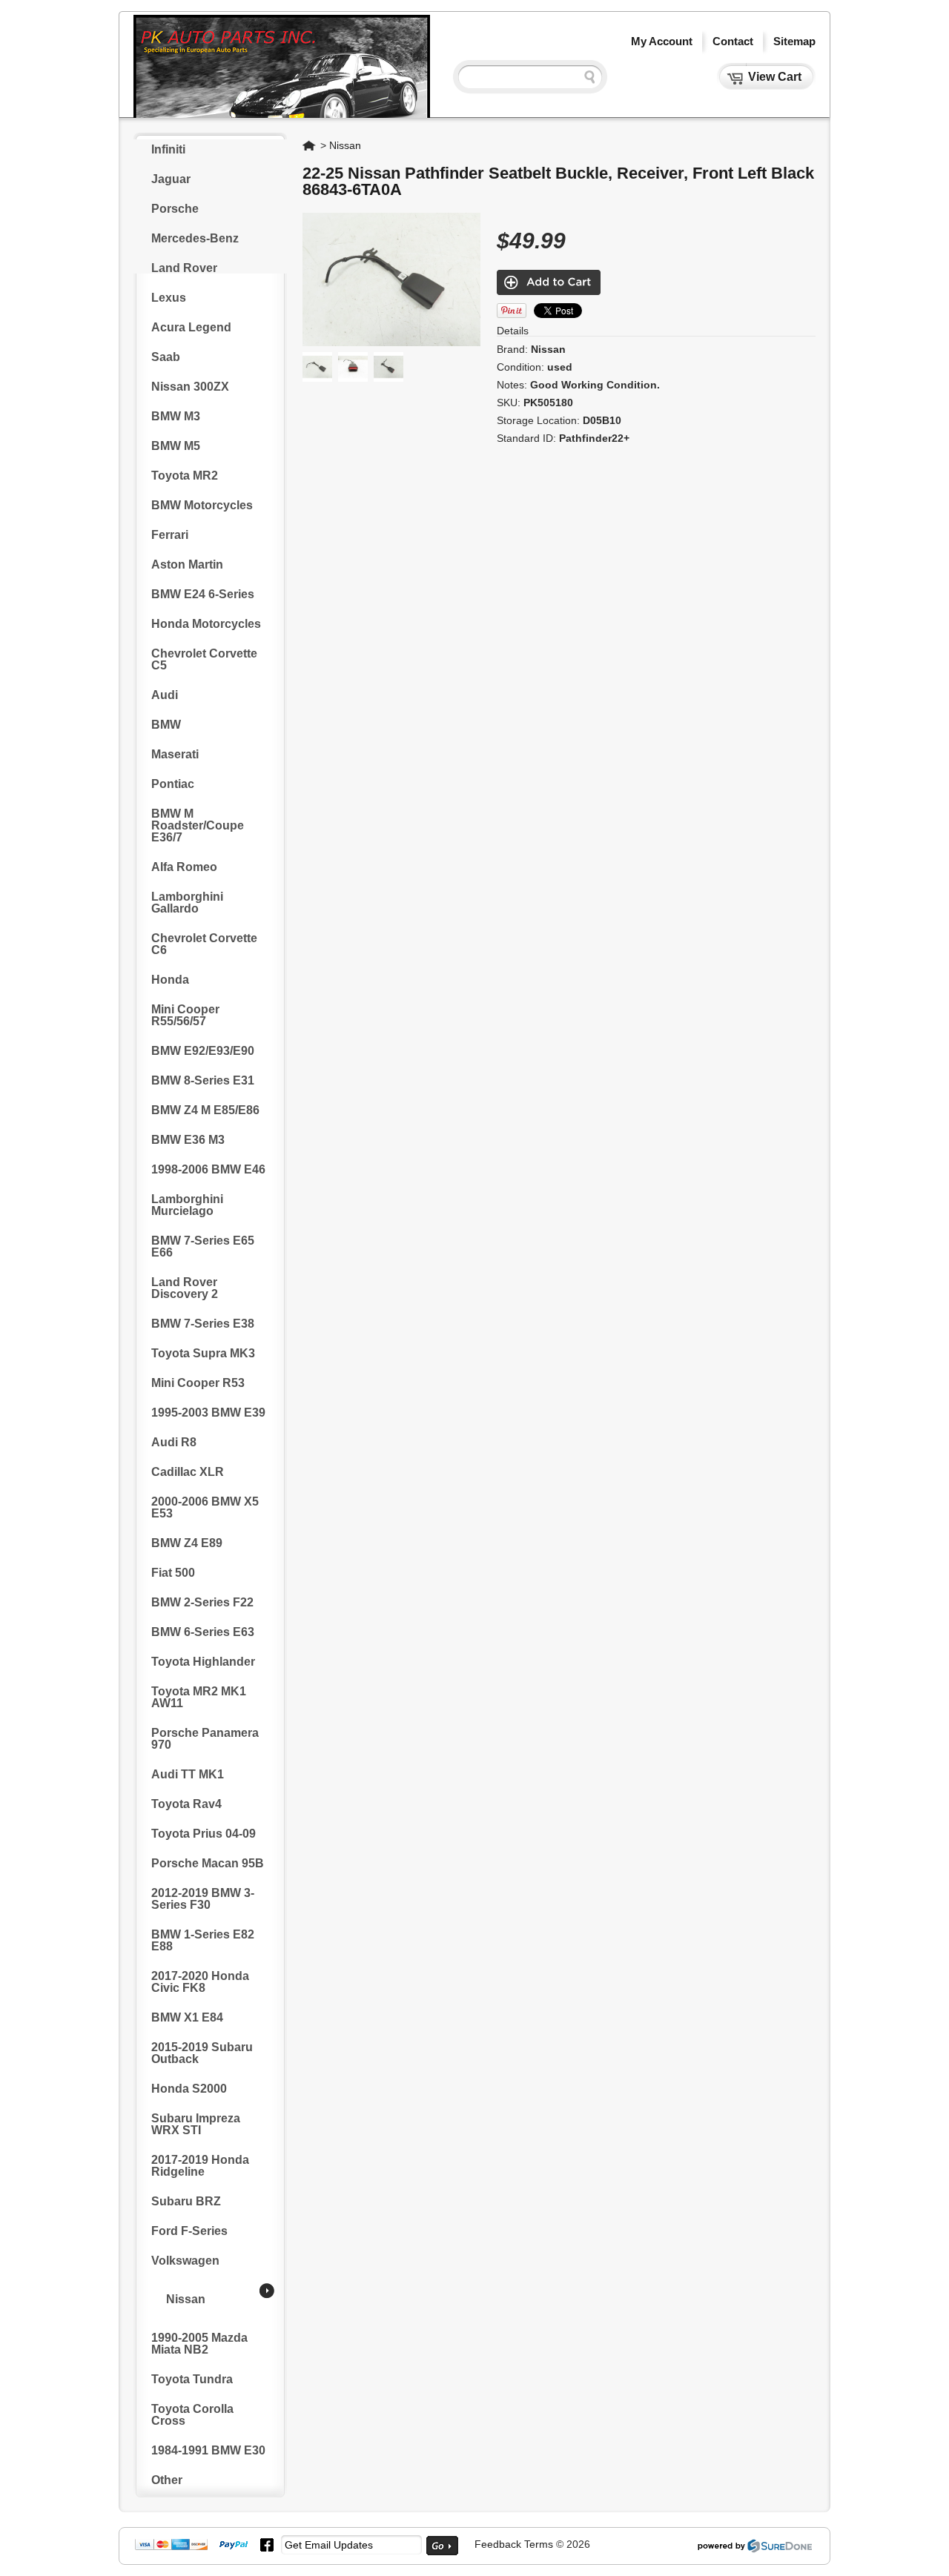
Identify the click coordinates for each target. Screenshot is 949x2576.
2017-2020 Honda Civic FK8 (200, 1982)
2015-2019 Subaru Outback (202, 2053)
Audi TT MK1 (188, 1774)
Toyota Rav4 (186, 1804)
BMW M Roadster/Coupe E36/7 (198, 825)
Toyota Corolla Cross (192, 2415)
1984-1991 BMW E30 (208, 2450)
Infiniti (168, 149)
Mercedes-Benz (195, 238)
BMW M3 (176, 416)
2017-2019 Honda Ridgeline (200, 2166)
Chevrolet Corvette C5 (204, 659)
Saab (166, 357)
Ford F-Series (189, 2231)
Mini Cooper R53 (198, 1383)
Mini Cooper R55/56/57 (185, 1015)
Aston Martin (187, 564)
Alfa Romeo (184, 867)
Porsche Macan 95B (208, 1863)
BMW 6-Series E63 (203, 1632)
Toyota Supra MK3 (203, 1353)
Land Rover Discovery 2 (185, 1288)
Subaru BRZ (186, 2201)
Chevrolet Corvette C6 (204, 944)
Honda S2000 (189, 2089)
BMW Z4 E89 (187, 1543)
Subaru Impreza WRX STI (196, 2124)
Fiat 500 (173, 1573)
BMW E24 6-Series (203, 594)
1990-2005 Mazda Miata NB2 (199, 2344)
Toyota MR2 (185, 476)
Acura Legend (191, 327)
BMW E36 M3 (188, 1140)
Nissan (186, 2299)
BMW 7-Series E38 (203, 1324)
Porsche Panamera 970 (205, 1739)
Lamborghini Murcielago (187, 1205)
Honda (170, 980)
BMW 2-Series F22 (202, 1602)
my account (662, 41)
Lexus (169, 298)
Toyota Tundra (192, 2379)
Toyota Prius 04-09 (204, 1834)
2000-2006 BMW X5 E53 (205, 1507)
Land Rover (184, 268)
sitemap (794, 41)
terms (539, 2544)
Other (167, 2480)
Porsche (175, 209)
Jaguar (171, 179)
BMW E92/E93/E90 (203, 1051)
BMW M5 (176, 446)
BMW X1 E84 (187, 2017)
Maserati (175, 754)
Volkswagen (185, 2261)
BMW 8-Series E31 (203, 1080)
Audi (165, 695)
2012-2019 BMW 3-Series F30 (203, 1899)
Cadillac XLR (188, 1472)
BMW (166, 725)
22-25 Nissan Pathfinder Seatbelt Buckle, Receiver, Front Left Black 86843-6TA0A (558, 181)
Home (310, 145)
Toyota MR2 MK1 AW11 (199, 1697)
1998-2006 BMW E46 (208, 1169)
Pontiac (173, 784)
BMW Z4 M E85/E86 (205, 1110)
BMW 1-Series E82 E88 (203, 1940)
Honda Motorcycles (206, 624)
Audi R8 (174, 1442)
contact (733, 41)
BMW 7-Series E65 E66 (203, 1246)
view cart (775, 77)
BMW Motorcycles (202, 505)
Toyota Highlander (203, 1662)
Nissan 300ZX (190, 387)
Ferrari (170, 535)
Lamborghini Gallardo (187, 903)
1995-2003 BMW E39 (208, 1413)
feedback (498, 2544)
